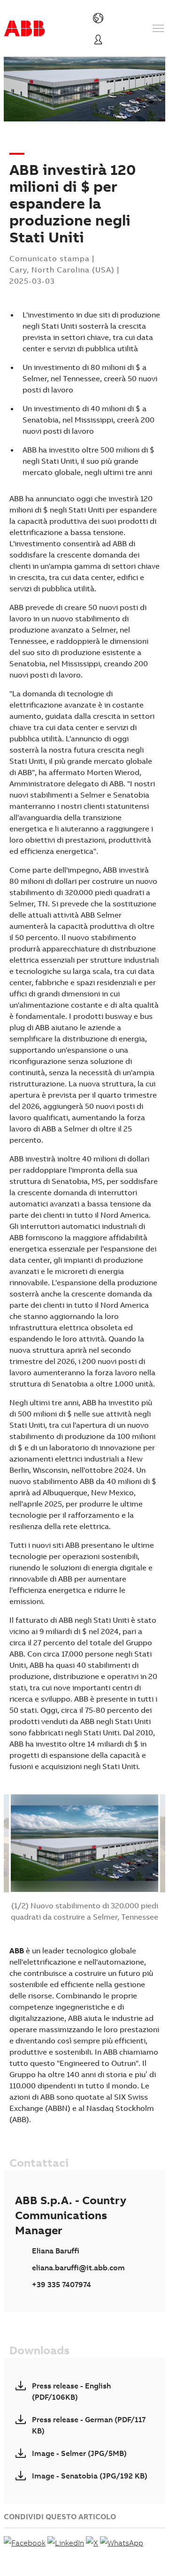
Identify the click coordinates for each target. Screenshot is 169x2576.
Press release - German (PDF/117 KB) (89, 2425)
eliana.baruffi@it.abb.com (78, 2267)
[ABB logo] (24, 28)
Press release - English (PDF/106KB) (71, 2391)
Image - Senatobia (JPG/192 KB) (90, 2476)
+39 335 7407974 (61, 2284)
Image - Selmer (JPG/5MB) (79, 2453)
